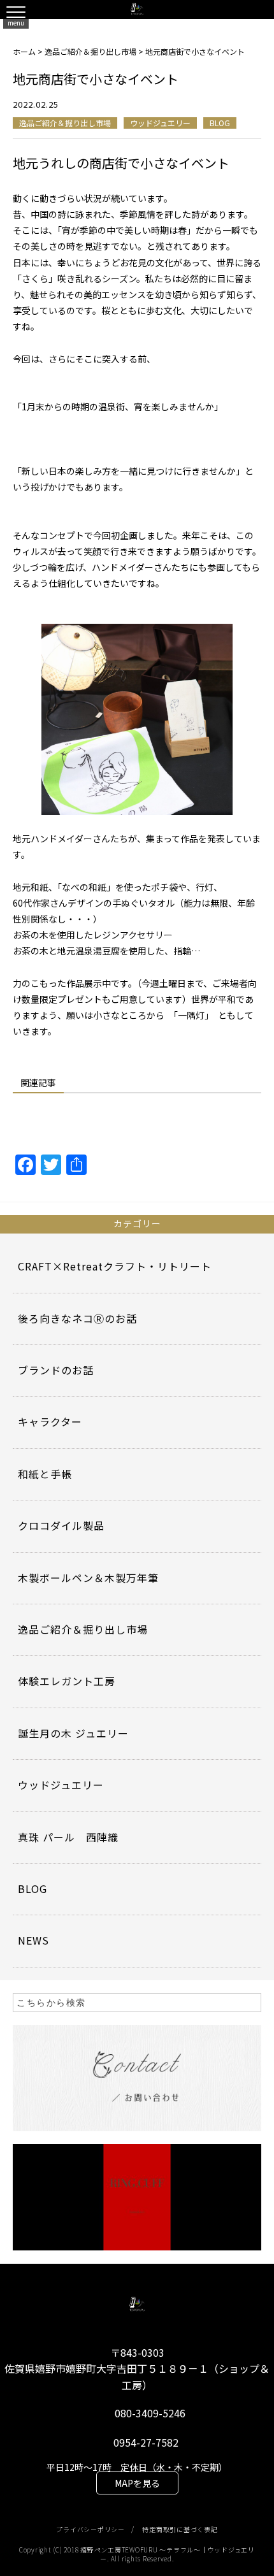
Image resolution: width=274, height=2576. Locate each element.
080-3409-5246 (150, 2413)
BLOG (220, 123)
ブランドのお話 (56, 1370)
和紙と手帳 (45, 1474)
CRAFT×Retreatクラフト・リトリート (115, 1266)
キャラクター (50, 1421)
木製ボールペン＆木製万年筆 (88, 1578)
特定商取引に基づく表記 (180, 2529)
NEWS (33, 1940)
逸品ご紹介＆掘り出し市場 (65, 123)
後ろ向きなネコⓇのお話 (77, 1318)
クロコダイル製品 (61, 1525)
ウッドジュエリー (160, 123)
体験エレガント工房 (67, 1681)
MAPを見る (137, 2483)
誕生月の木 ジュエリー (73, 1733)
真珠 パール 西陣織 (68, 1837)
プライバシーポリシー (90, 2529)
